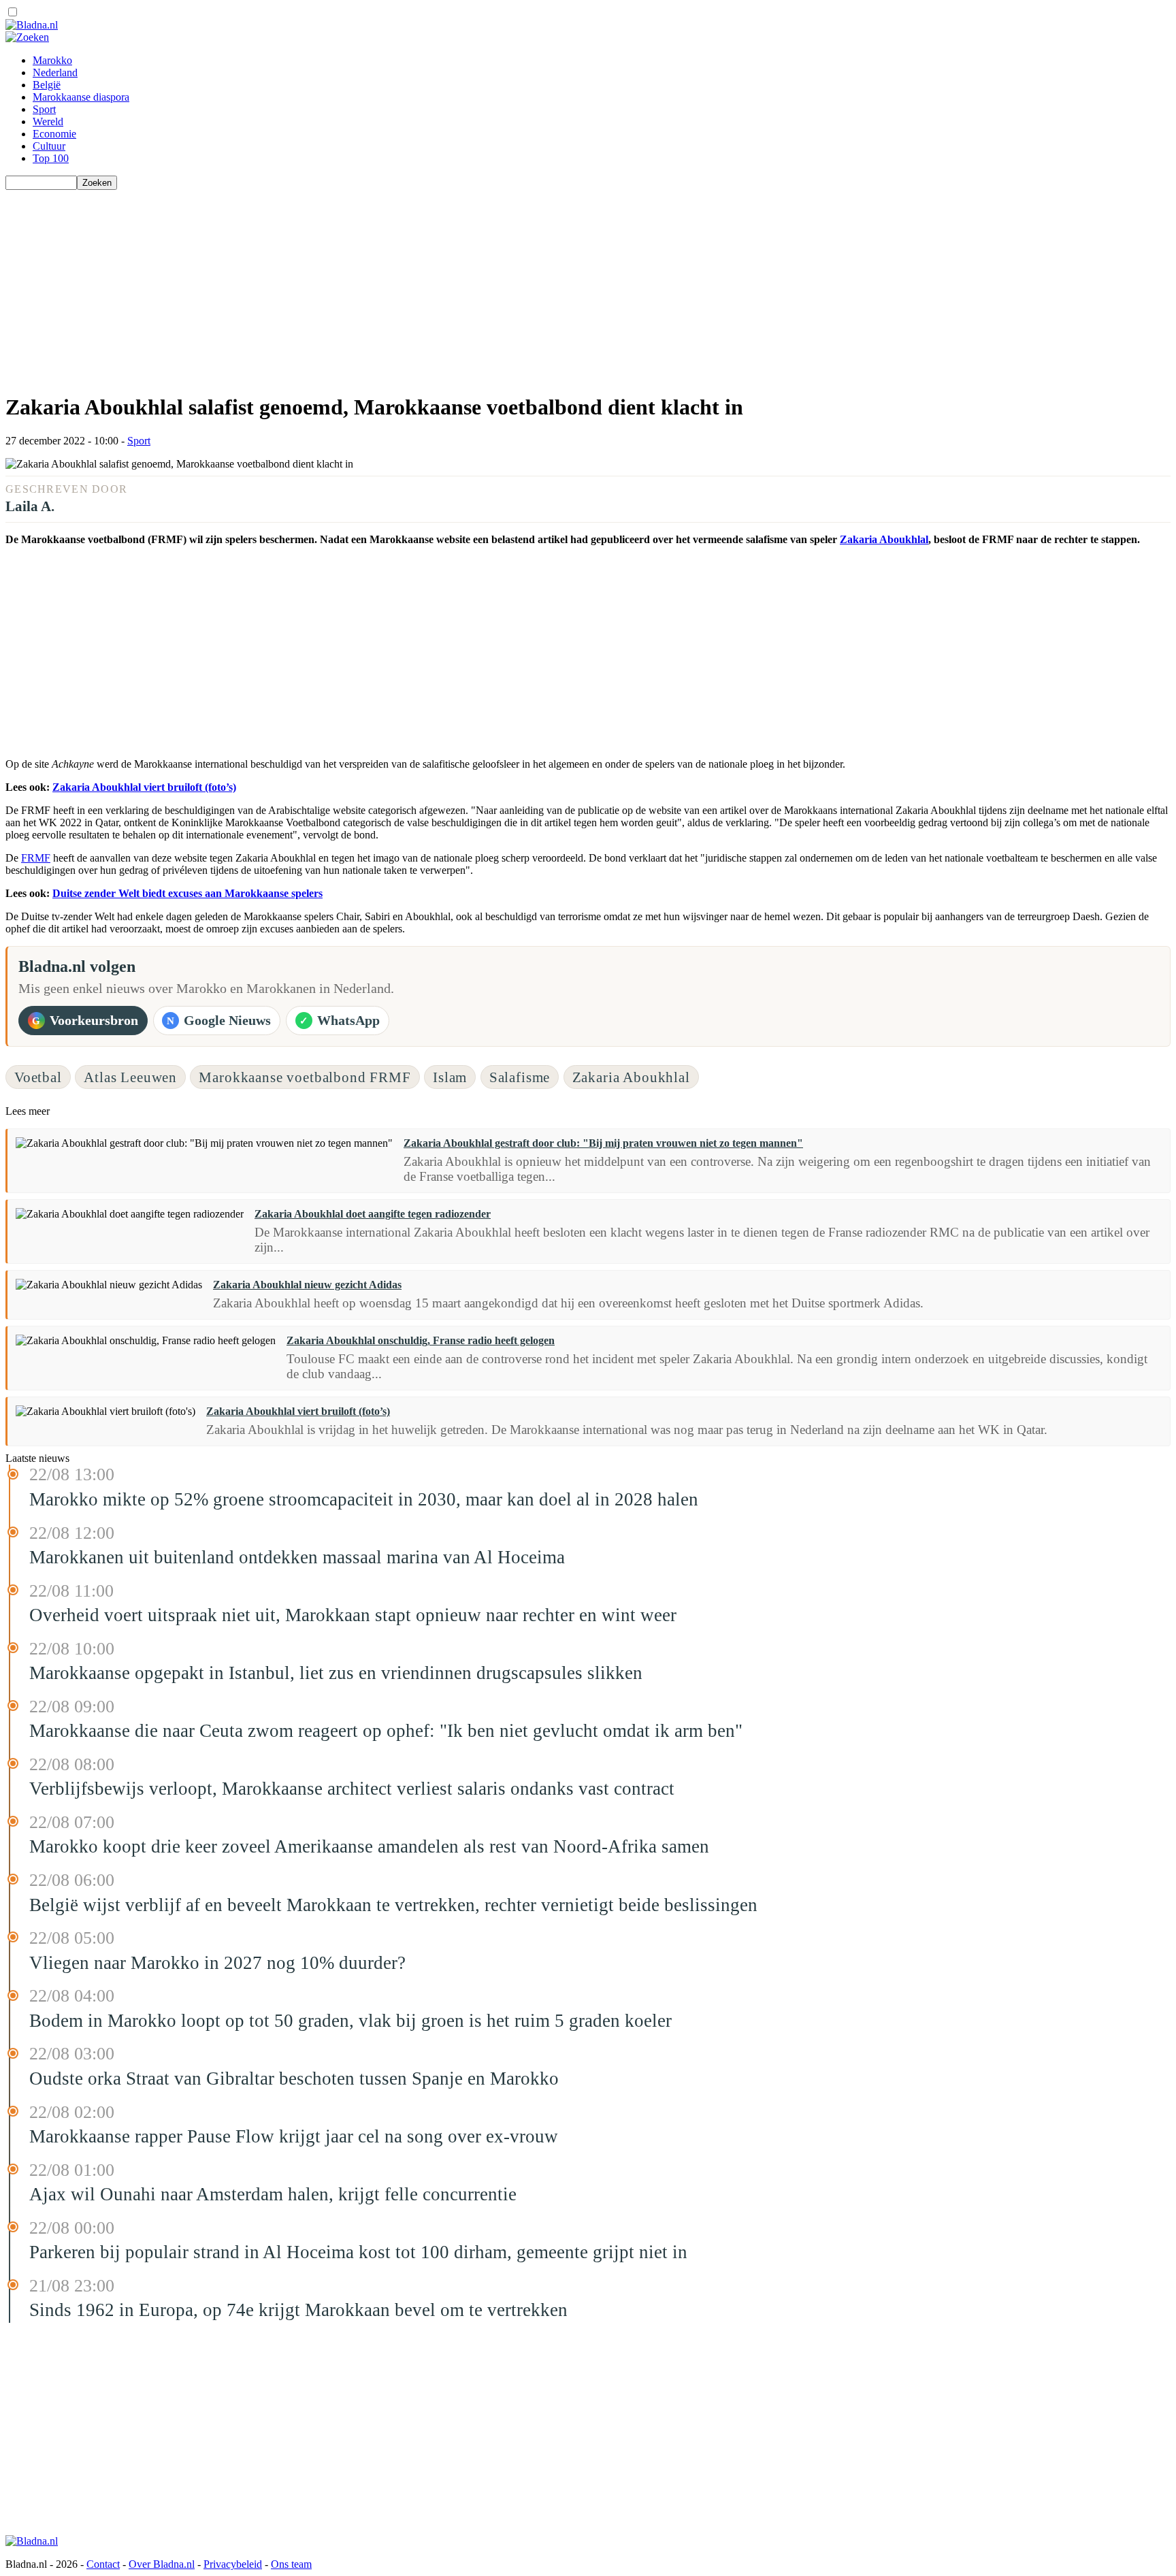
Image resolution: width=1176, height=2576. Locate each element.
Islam (450, 1077)
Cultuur (49, 146)
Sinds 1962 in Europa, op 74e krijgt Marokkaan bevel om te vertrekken (298, 2310)
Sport (44, 109)
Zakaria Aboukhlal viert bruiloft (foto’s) (144, 787)
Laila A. (30, 506)
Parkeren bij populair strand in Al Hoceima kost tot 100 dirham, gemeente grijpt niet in (358, 2252)
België (47, 85)
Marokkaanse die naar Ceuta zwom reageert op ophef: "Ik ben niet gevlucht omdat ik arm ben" (386, 1731)
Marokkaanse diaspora (81, 97)
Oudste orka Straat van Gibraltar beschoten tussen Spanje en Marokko (294, 2078)
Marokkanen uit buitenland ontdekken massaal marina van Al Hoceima (297, 1557)
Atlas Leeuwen (130, 1077)
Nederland (55, 72)
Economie (54, 134)
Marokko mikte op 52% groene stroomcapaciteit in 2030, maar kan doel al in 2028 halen (364, 1499)
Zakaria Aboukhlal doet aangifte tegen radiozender (373, 1214)
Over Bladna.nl (162, 2564)
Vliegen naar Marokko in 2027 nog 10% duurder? (217, 1963)
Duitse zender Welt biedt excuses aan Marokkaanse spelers (187, 893)
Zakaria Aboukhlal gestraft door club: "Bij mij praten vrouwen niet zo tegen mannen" (603, 1143)
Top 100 (51, 158)
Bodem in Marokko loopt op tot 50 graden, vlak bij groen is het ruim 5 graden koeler (350, 2021)
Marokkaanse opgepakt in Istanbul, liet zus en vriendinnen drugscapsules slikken (336, 1673)
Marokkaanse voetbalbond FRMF (305, 1077)
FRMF (36, 858)
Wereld (48, 121)
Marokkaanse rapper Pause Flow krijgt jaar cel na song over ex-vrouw (294, 2136)
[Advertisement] (414, 285)
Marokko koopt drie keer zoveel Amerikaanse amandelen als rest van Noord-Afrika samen (369, 1846)
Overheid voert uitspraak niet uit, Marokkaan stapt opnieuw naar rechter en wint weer (353, 1615)
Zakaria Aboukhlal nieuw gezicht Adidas (307, 1285)
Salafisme (520, 1077)
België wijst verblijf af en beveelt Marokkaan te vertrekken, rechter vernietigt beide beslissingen (393, 1905)
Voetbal (38, 1077)
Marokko (52, 60)
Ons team (291, 2564)
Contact (103, 2564)
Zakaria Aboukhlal (884, 539)
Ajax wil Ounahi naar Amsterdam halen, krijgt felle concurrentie (273, 2194)
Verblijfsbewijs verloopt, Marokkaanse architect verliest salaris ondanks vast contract (352, 1789)
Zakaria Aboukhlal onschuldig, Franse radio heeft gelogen (421, 1340)
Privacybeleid (233, 2564)
